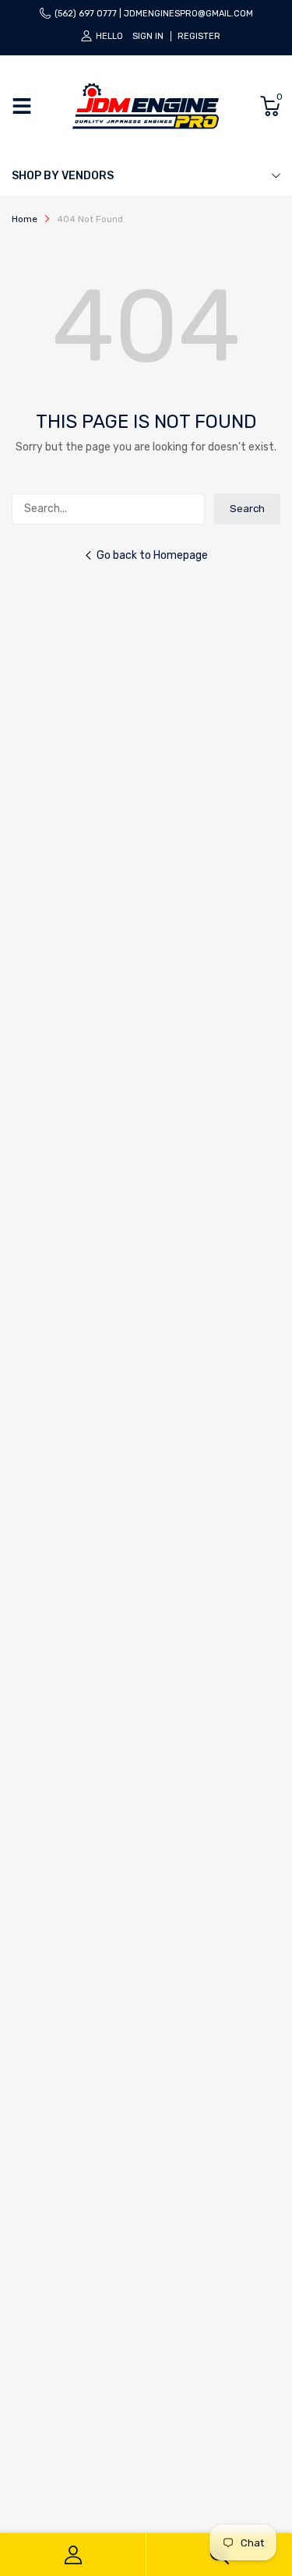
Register (199, 36)
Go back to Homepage (152, 555)
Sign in (148, 36)
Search (247, 509)
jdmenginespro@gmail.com (188, 14)
